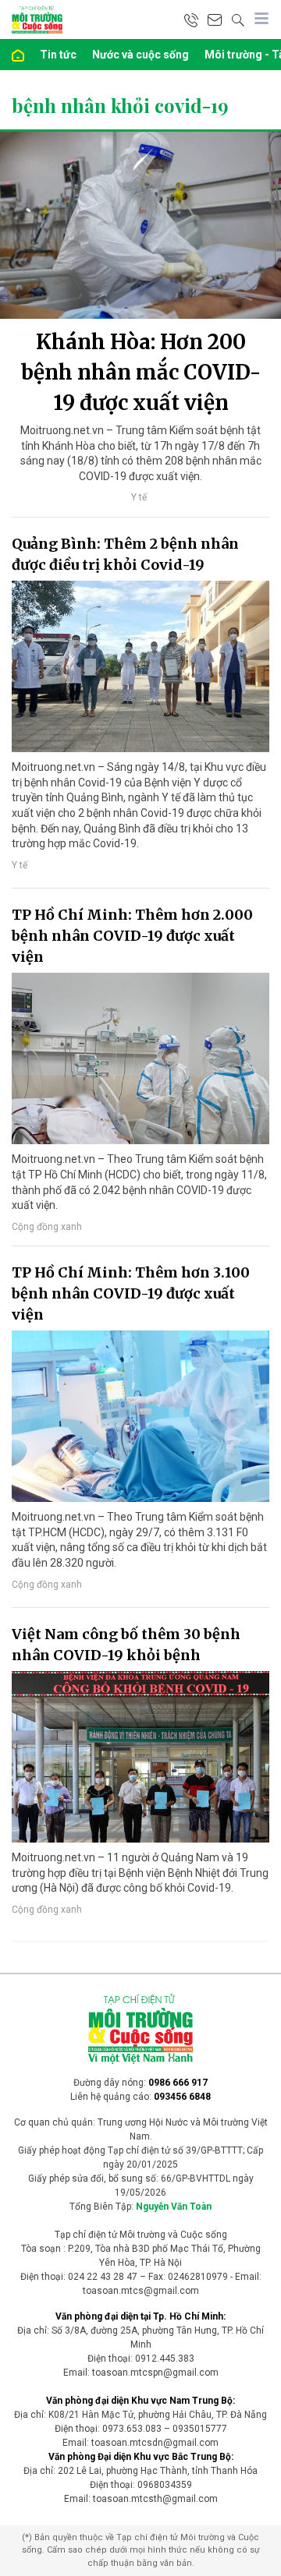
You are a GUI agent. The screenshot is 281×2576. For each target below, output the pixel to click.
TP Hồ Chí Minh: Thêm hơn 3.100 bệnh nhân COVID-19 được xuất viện (131, 1293)
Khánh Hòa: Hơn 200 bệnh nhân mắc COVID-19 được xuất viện (141, 372)
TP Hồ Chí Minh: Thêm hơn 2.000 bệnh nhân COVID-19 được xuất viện (132, 936)
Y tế (139, 497)
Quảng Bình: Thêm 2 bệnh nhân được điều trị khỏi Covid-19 (125, 554)
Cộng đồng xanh (47, 1227)
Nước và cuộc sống (140, 55)
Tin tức (58, 55)
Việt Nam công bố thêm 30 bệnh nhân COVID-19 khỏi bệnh (126, 1645)
